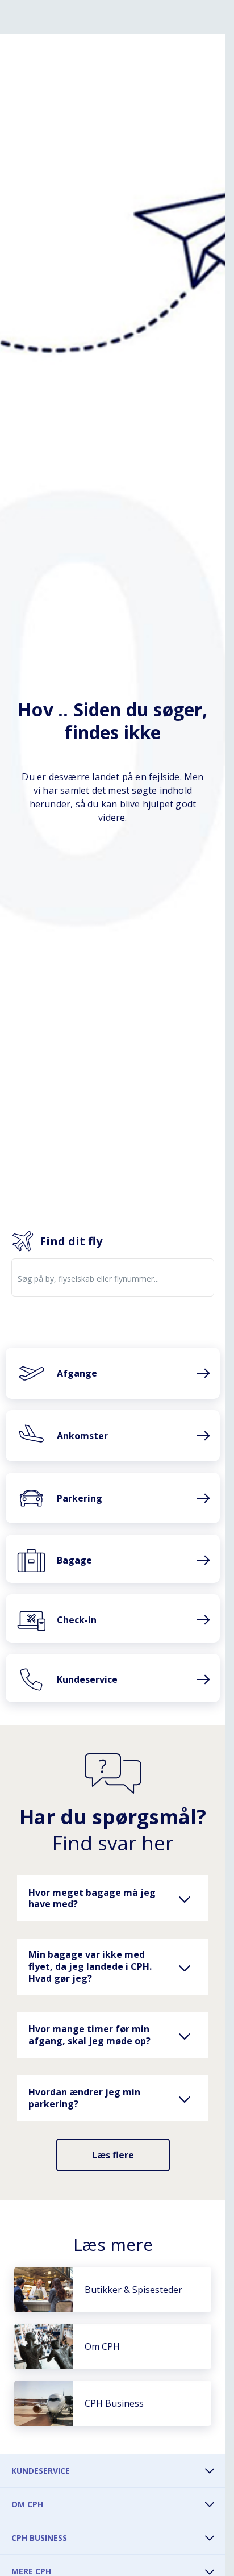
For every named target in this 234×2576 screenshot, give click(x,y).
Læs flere (113, 2155)
